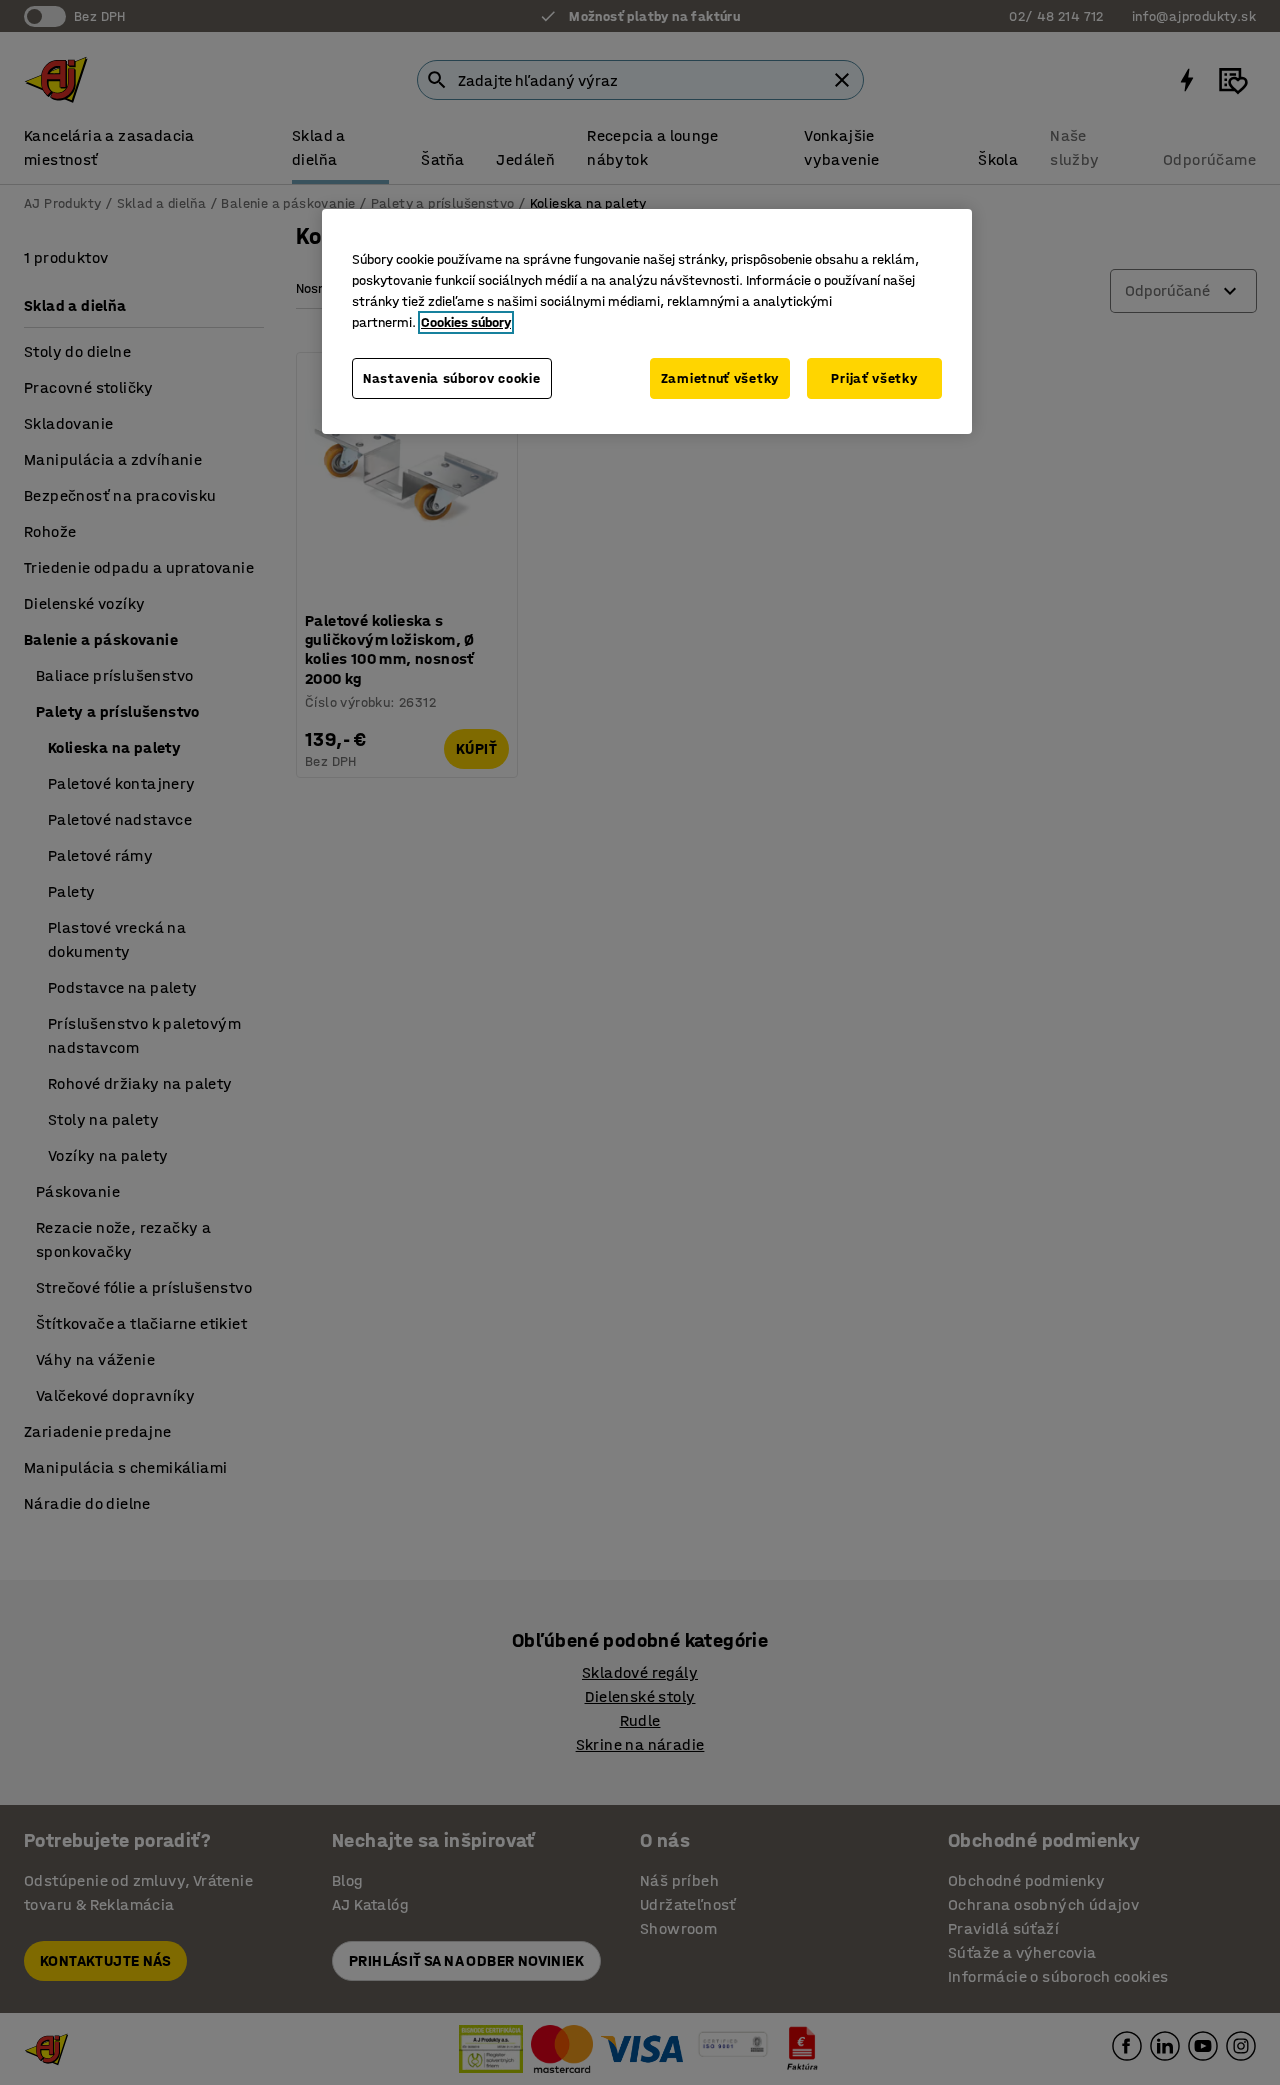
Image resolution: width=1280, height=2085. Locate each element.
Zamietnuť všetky (720, 378)
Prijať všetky (874, 378)
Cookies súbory (466, 322)
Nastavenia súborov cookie (452, 378)
